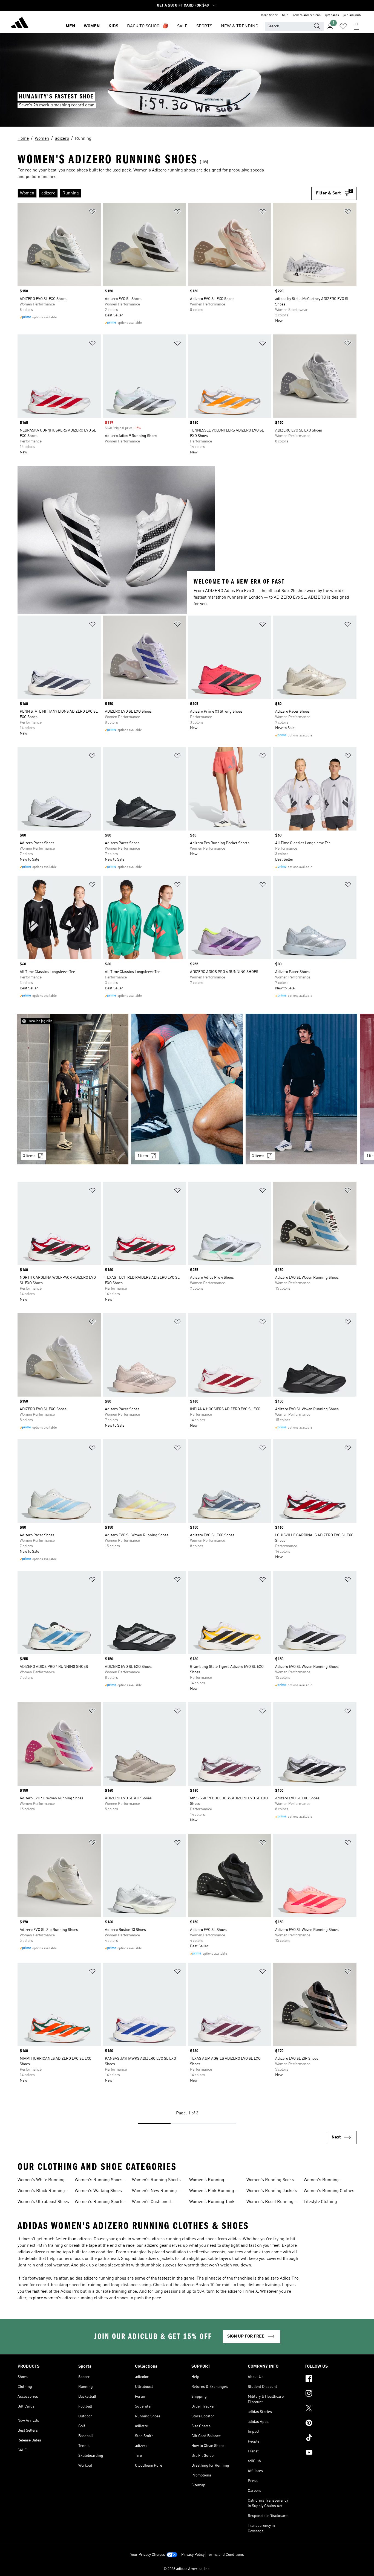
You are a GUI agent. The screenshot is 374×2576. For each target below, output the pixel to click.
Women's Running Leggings (207, 2181)
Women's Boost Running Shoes (270, 2202)
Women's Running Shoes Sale (99, 2181)
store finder (269, 15)
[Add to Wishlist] (92, 213)
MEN (70, 26)
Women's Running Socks (270, 2180)
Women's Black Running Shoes (41, 2192)
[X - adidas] (330, 2409)
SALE (182, 26)
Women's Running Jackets (272, 2191)
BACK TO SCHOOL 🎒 (148, 26)
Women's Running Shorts (156, 2180)
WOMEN (92, 26)
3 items (29, 1156)
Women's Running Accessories (321, 2181)
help (285, 15)
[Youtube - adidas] (330, 2453)
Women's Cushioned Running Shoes (151, 2202)
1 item (143, 1156)
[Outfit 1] (73, 1089)
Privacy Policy (193, 2555)
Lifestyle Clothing (320, 2202)
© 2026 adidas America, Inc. (187, 2569)
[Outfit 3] (301, 1089)
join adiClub (352, 15)
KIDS (113, 26)
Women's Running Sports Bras (99, 2202)
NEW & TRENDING (240, 26)
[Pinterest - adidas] (330, 2424)
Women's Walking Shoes (98, 2191)
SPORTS (204, 26)
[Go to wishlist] (343, 26)
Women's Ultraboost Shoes (43, 2202)
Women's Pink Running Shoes (212, 2192)
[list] (164, 193)
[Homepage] (20, 24)
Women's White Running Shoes (41, 2181)
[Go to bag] (356, 26)
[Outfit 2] (187, 1089)
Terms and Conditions (225, 2555)
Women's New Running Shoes (154, 2192)
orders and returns (307, 15)
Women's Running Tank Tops (212, 2202)
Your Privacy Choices (148, 2555)
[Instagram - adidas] (330, 2394)
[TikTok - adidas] (330, 2438)
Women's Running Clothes (329, 2191)
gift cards (332, 15)
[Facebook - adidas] (330, 2379)
